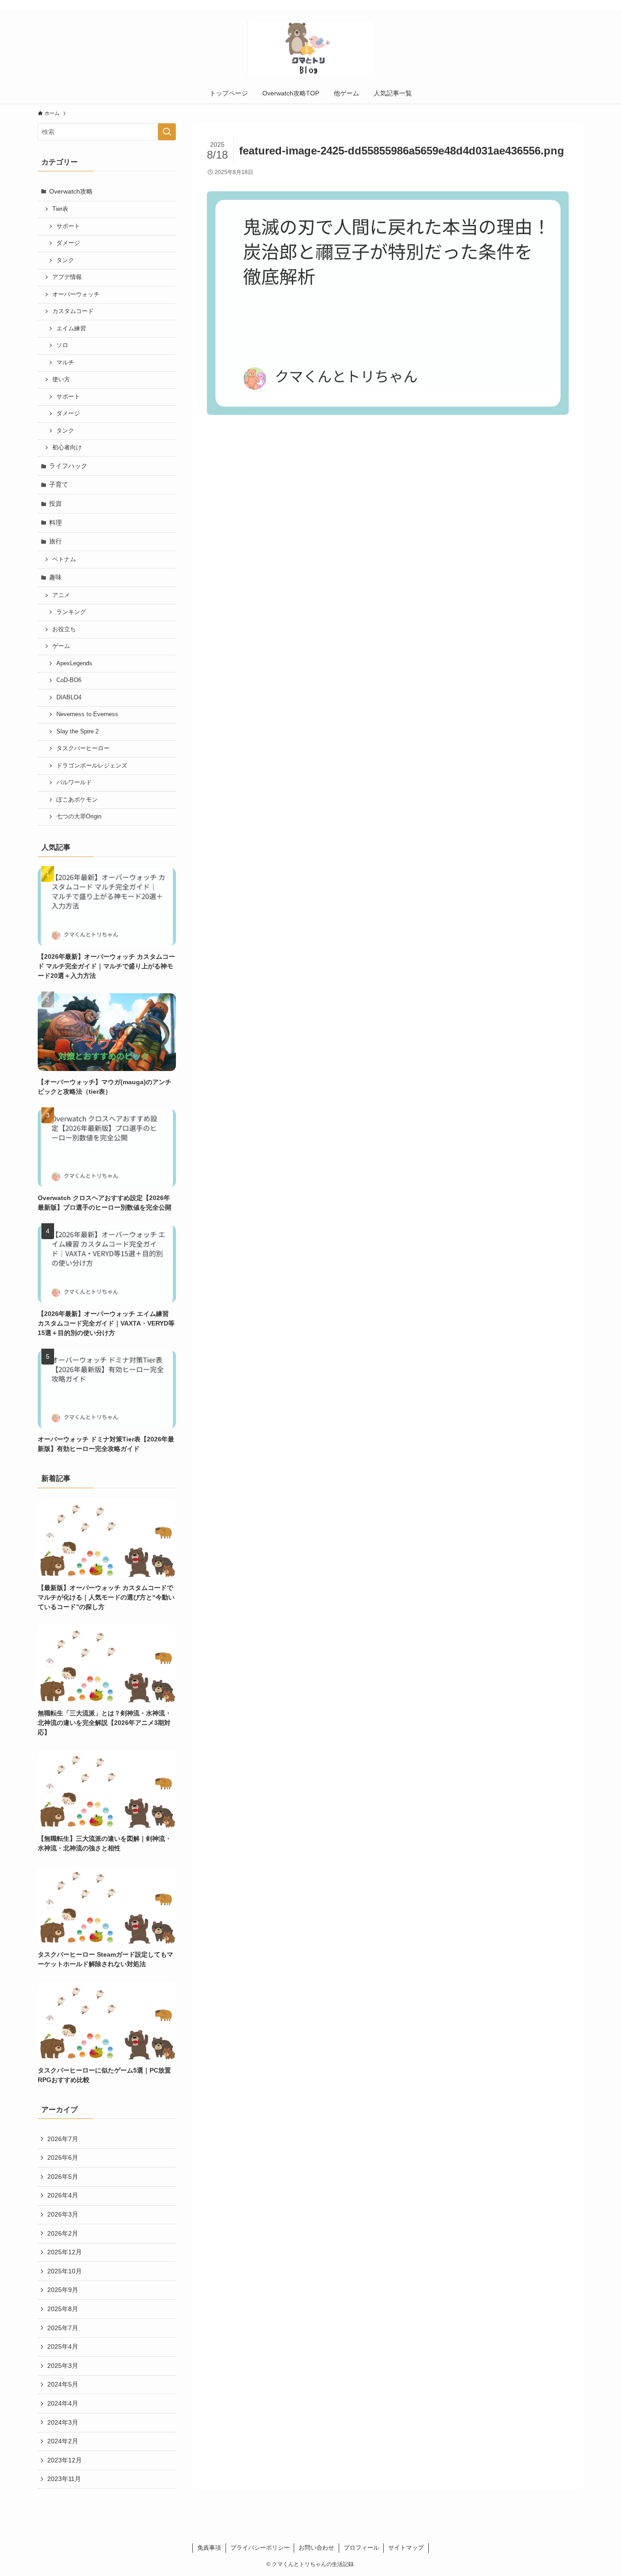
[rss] (566, 5)
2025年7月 (63, 2328)
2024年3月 (63, 2422)
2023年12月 (65, 2460)
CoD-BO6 (69, 680)
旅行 (55, 541)
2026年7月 (63, 2139)
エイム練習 (71, 329)
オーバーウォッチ (76, 294)
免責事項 (209, 2548)
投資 (55, 503)
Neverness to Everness (87, 714)
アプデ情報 (67, 277)
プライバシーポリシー (260, 2548)
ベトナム (64, 559)
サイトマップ (406, 2548)
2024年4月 (63, 2403)
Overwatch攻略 (71, 191)
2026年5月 (63, 2177)
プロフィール (361, 2548)
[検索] (577, 5)
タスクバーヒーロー (83, 748)
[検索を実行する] (167, 132)
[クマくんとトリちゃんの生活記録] (310, 48)
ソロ (62, 345)
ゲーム (61, 646)
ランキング (71, 612)
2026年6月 (63, 2157)
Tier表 (60, 209)
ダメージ (68, 243)
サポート (68, 226)
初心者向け (67, 448)
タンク (65, 260)
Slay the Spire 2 (78, 732)
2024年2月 (63, 2441)
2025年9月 (63, 2290)
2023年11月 (64, 2479)
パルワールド (74, 782)
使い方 (61, 379)
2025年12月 (65, 2252)
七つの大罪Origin (79, 817)
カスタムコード (73, 311)
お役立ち (64, 629)
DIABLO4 (69, 698)
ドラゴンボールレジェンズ (92, 766)
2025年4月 (63, 2347)
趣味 (55, 577)
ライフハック (68, 466)
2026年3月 (63, 2214)
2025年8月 (63, 2309)
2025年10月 (65, 2271)
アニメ (61, 595)
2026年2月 (63, 2233)
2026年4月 (63, 2195)
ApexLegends (74, 663)
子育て (59, 484)
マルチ (65, 363)
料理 (55, 523)
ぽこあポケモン (77, 800)
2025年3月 (63, 2366)
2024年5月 (63, 2384)
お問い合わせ (316, 2548)
